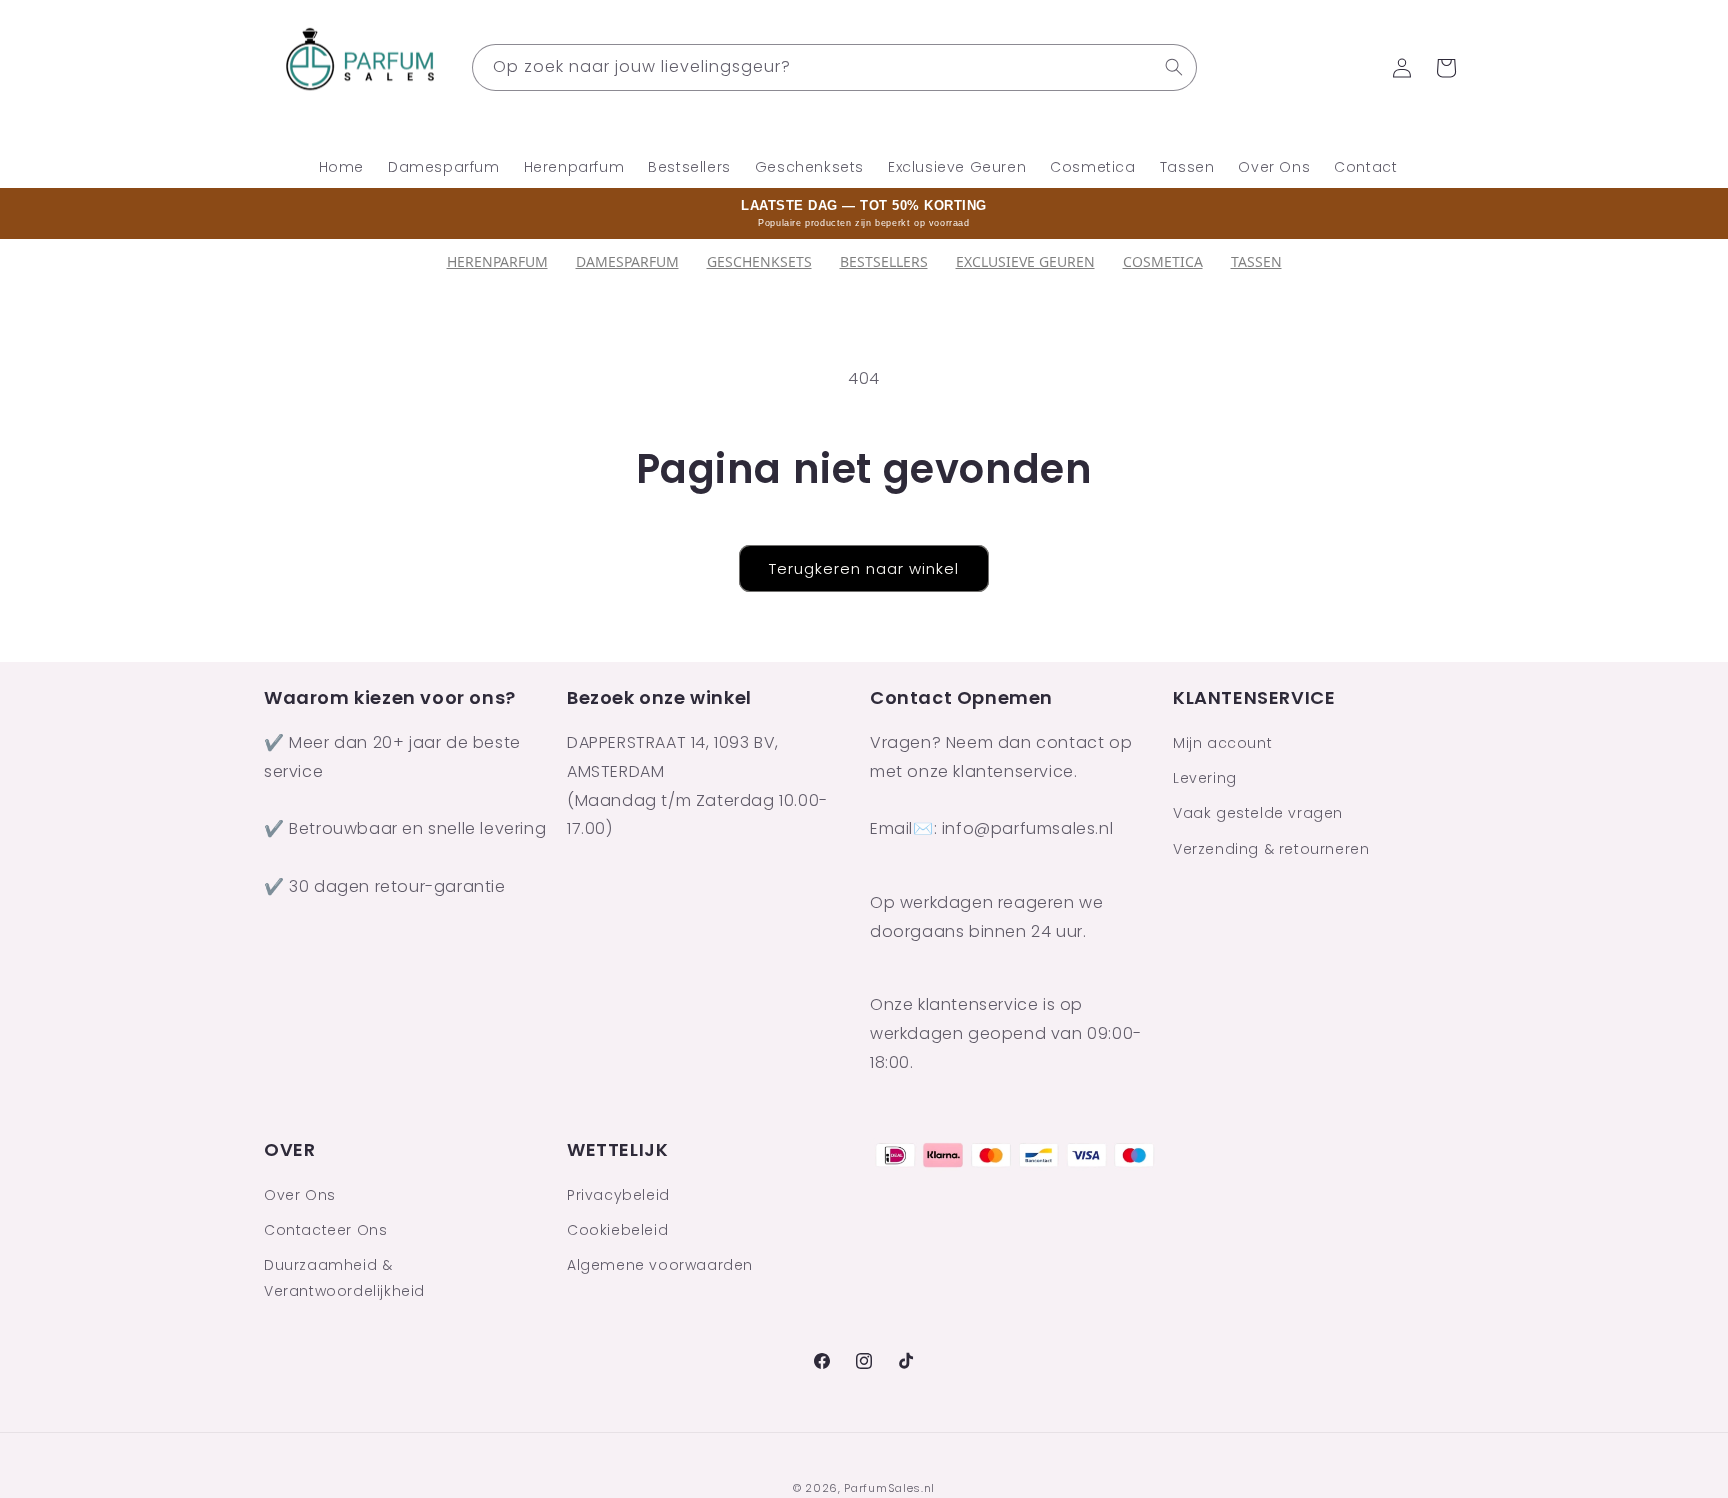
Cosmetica (1163, 261)
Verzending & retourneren (1271, 849)
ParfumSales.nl (889, 1488)
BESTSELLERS (884, 261)
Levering (1205, 779)
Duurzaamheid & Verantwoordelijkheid (344, 1278)
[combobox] (834, 67)
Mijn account (1222, 744)
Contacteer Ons (325, 1231)
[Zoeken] (1174, 67)
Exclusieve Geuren (1025, 261)
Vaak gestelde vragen (1258, 814)
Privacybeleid (618, 1196)
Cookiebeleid (617, 1231)
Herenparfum (497, 261)
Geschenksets (759, 261)
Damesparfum (627, 261)
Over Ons (300, 1196)
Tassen (1256, 261)
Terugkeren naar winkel (864, 568)
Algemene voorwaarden (660, 1266)
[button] (1446, 68)
